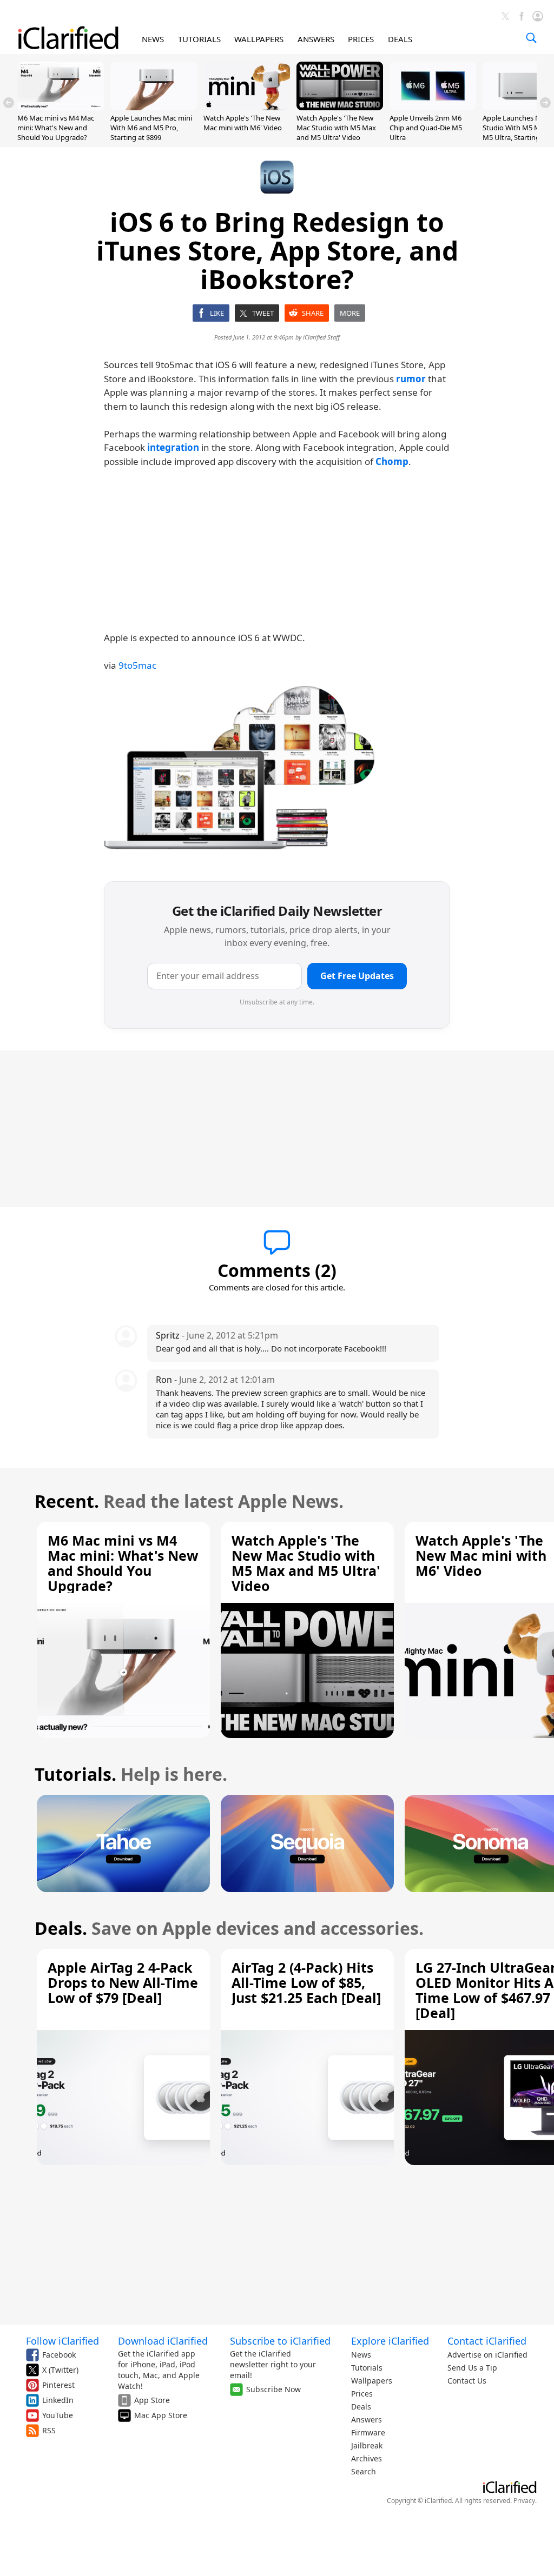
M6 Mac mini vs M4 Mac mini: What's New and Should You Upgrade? (56, 128)
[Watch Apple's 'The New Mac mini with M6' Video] (247, 107)
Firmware (368, 2432)
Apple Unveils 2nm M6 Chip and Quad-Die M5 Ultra (426, 128)
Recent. (67, 1501)
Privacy (524, 2501)
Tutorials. (75, 1774)
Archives (367, 2458)
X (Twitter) (60, 2370)
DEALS (400, 39)
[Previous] (9, 103)
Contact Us (467, 2381)
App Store (152, 2400)
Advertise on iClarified (487, 2355)
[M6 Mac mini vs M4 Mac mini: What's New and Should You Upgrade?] (61, 107)
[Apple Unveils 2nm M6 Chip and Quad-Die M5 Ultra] (433, 107)
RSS (49, 2430)
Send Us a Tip (472, 2368)
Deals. (61, 1928)
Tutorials (367, 2368)
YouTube (58, 2415)
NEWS (153, 39)
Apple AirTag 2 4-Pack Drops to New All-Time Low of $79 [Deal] (123, 1982)
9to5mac (137, 665)
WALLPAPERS (259, 39)
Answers (367, 2419)
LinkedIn (58, 2400)
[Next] (545, 103)
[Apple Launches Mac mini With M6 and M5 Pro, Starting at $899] (154, 107)
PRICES (361, 39)
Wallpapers (372, 2381)
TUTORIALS (199, 39)
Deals (361, 2407)
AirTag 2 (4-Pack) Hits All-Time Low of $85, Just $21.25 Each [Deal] (306, 1982)
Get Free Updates (357, 976)
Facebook (59, 2355)
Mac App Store (161, 2415)
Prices (362, 2394)
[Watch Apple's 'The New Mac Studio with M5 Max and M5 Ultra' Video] (340, 107)
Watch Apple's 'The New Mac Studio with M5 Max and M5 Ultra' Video (336, 128)
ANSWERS (316, 39)
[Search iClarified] (531, 38)
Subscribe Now (273, 2389)
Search (364, 2471)
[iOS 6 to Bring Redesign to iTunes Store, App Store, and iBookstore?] (239, 771)
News (361, 2355)
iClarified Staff (321, 337)
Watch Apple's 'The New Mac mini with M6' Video (243, 123)
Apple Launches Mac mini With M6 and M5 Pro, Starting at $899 (151, 128)
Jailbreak (367, 2445)
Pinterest (58, 2385)
